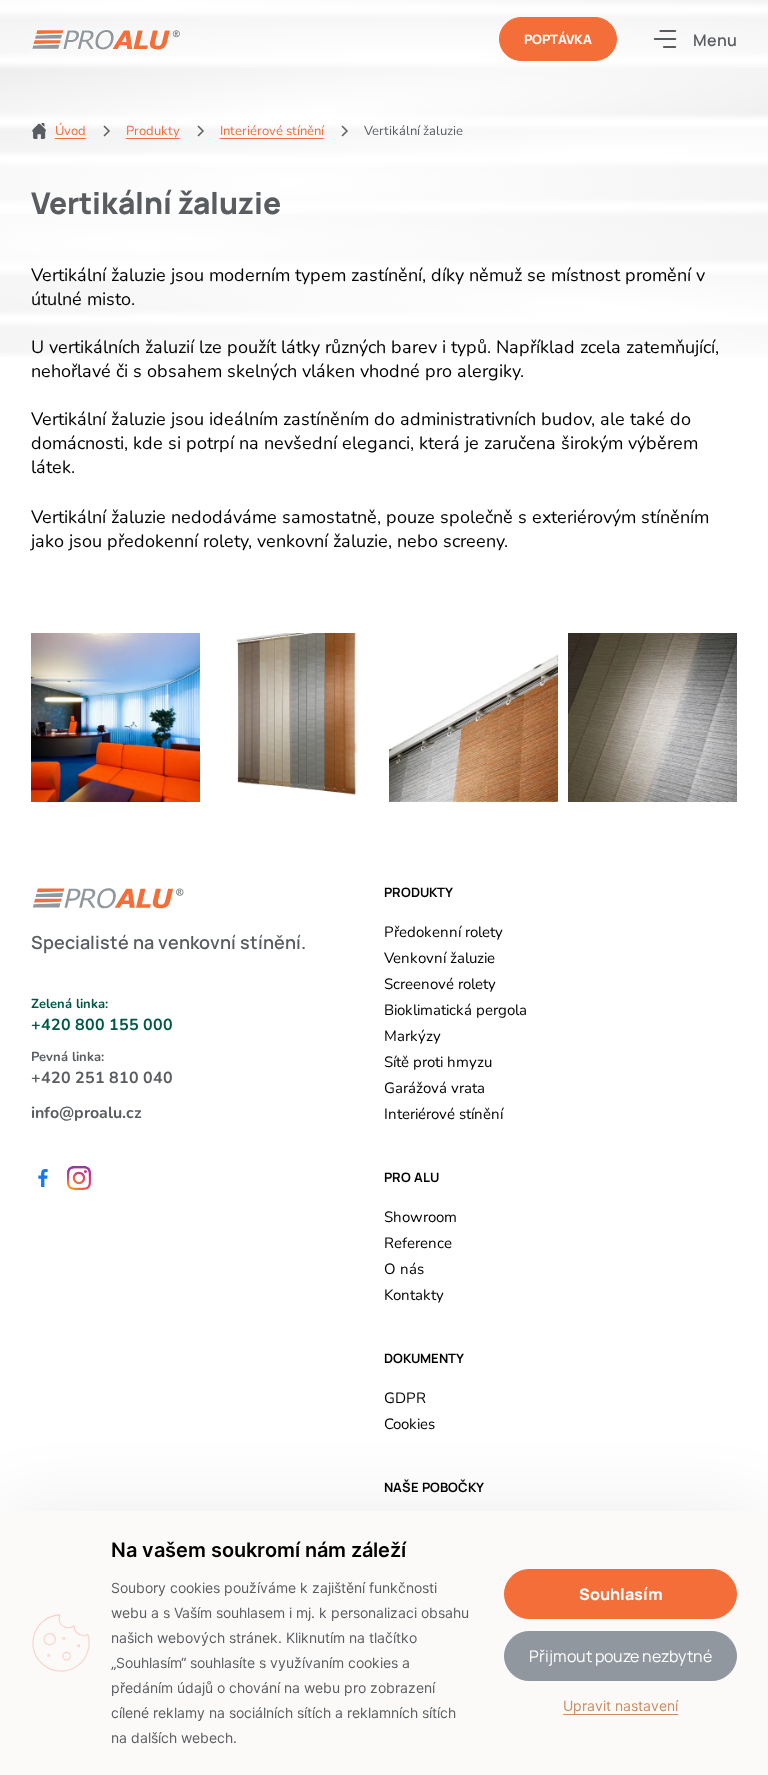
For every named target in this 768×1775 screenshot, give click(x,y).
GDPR (405, 1398)
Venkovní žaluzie (439, 958)
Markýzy (412, 1036)
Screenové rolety (440, 984)
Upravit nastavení (620, 1705)
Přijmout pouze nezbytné (620, 1656)
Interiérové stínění (443, 1114)
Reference (418, 1243)
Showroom (420, 1217)
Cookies (409, 1424)
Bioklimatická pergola (455, 1010)
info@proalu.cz (86, 1113)
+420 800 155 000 (102, 1025)
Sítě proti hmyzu (438, 1062)
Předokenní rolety (443, 932)
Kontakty (414, 1295)
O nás (404, 1269)
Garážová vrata (434, 1088)
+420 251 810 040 (102, 1078)
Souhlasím (621, 1594)
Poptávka (558, 39)
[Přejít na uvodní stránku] (106, 39)
